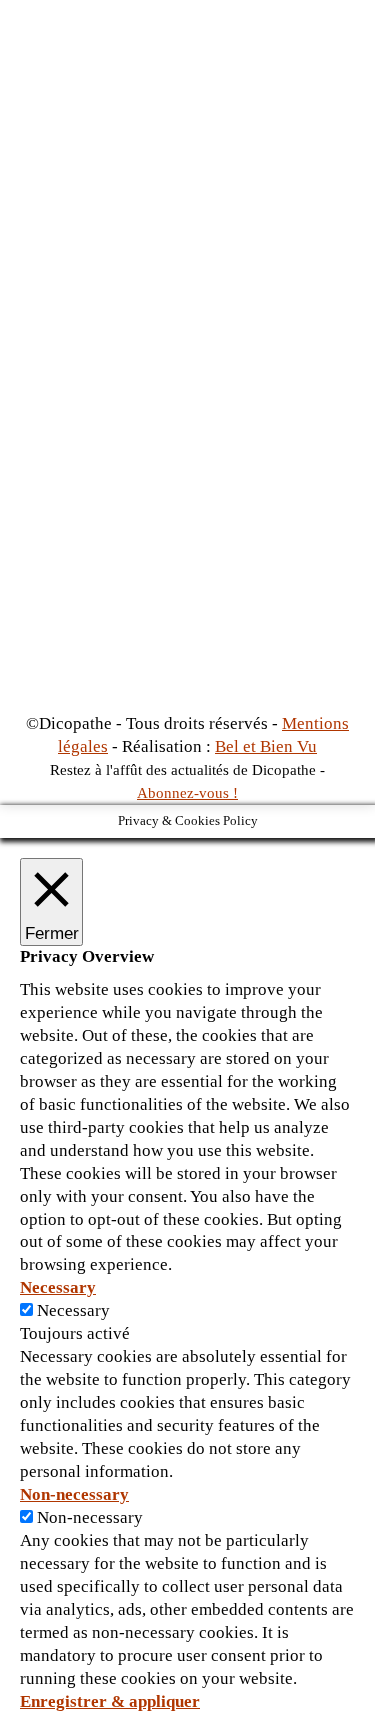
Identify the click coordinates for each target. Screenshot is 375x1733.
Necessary (73, 1310)
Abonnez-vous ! (187, 793)
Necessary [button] (58, 1287)
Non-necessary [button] (74, 1494)
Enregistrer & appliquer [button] (110, 1701)
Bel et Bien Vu (266, 746)
